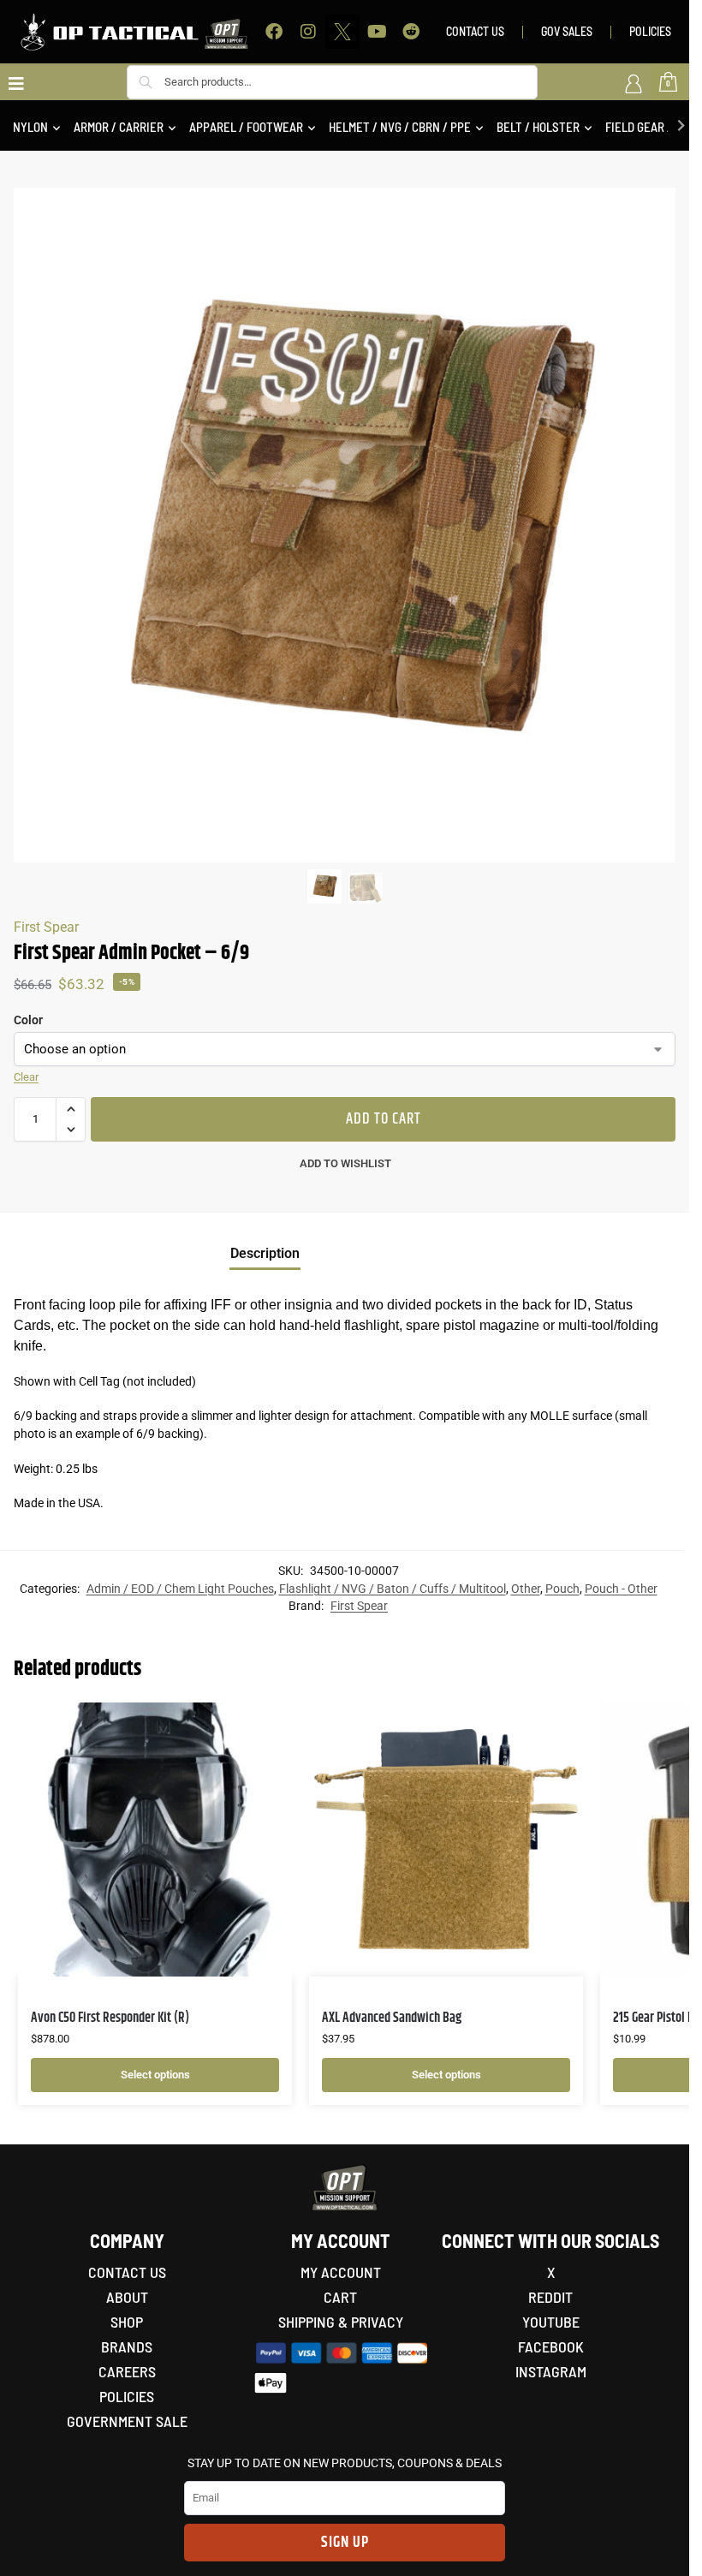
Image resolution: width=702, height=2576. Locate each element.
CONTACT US (475, 31)
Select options (155, 2075)
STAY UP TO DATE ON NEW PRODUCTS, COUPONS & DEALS (345, 2463)
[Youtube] (377, 32)
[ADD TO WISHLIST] (258, 1724)
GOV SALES (567, 31)
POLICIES (650, 31)
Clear (26, 1077)
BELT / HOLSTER (538, 127)
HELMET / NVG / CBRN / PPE (400, 127)
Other (526, 1589)
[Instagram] (308, 32)
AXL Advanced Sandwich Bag (392, 2018)
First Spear (46, 927)
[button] (71, 1109)
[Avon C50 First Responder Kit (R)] (155, 1840)
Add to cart (384, 1119)
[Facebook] (274, 32)
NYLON (30, 127)
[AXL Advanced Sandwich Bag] (446, 1840)
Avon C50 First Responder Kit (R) (110, 2018)
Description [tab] (265, 1253)
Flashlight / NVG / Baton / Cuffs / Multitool (393, 1589)
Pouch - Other (621, 1589)
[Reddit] (411, 32)
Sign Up (345, 2543)
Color (28, 1020)
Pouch (562, 1589)
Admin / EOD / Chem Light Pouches (180, 1589)
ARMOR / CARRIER (119, 127)
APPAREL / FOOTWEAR (246, 127)
